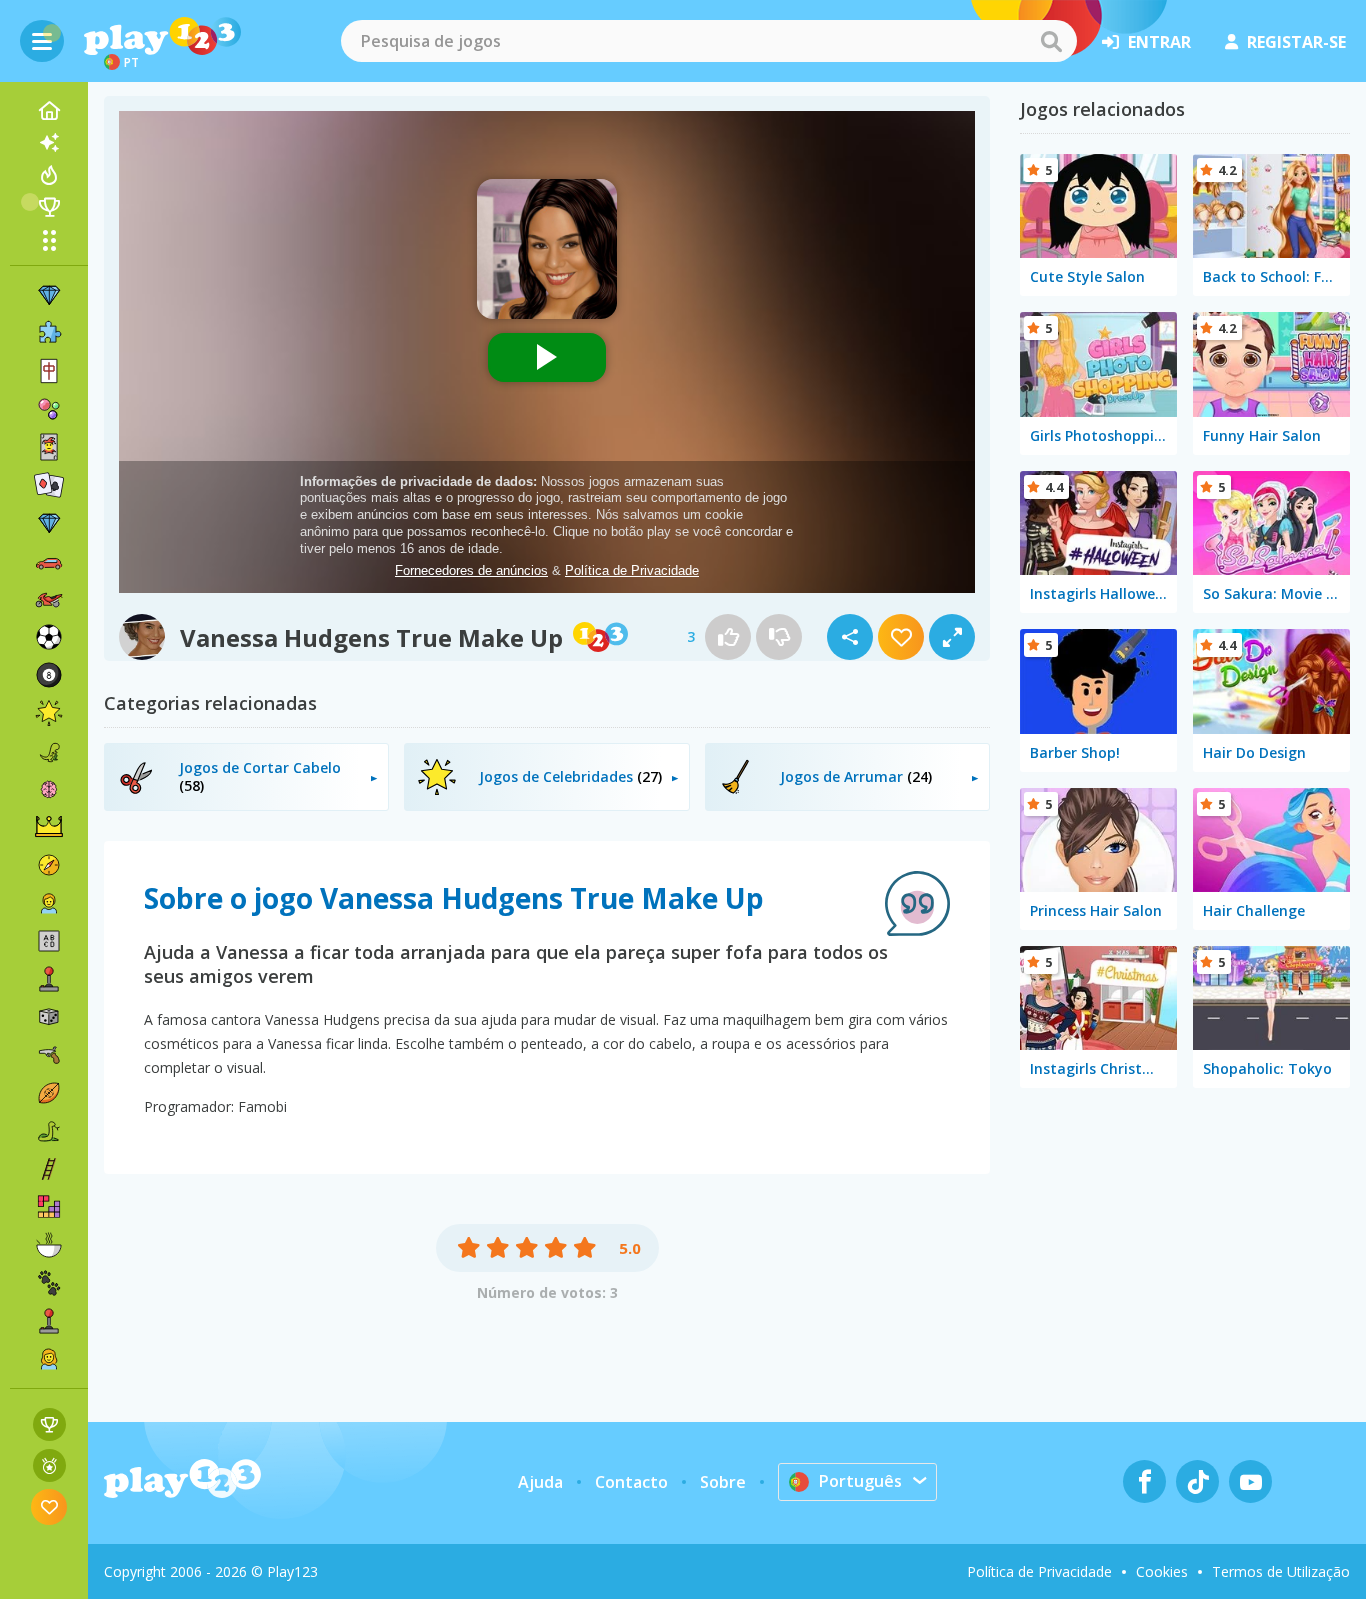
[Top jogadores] (49, 207)
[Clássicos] (49, 1131)
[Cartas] (49, 447)
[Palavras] (49, 941)
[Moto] (49, 599)
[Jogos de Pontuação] (49, 1424)
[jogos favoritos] (49, 1506)
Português (860, 1481)
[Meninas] (49, 1359)
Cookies (1162, 1571)
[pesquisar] (1051, 41)
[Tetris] (49, 1207)
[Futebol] (49, 637)
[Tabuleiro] (49, 1017)
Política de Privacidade (1039, 1571)
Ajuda (540, 1482)
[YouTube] (1250, 1481)
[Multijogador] (49, 1321)
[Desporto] (49, 1093)
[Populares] (49, 175)
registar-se (1296, 42)
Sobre (723, 1482)
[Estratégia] (49, 827)
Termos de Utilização (1281, 1571)
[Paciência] (49, 485)
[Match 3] (49, 295)
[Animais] (49, 1283)
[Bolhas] (49, 409)
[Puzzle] (49, 333)
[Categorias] (49, 240)
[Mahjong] (49, 371)
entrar (1159, 42)
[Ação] (49, 865)
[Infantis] (49, 903)
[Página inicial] (49, 111)
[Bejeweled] (49, 523)
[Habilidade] (49, 1169)
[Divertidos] (49, 713)
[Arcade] (49, 979)
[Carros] (49, 561)
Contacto (631, 1482)
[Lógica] (49, 789)
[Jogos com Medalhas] (49, 1465)
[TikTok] (1197, 1481)
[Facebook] (1144, 1481)
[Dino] (49, 751)
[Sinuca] (49, 675)
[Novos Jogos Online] (49, 143)
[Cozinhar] (49, 1245)
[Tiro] (49, 1055)
